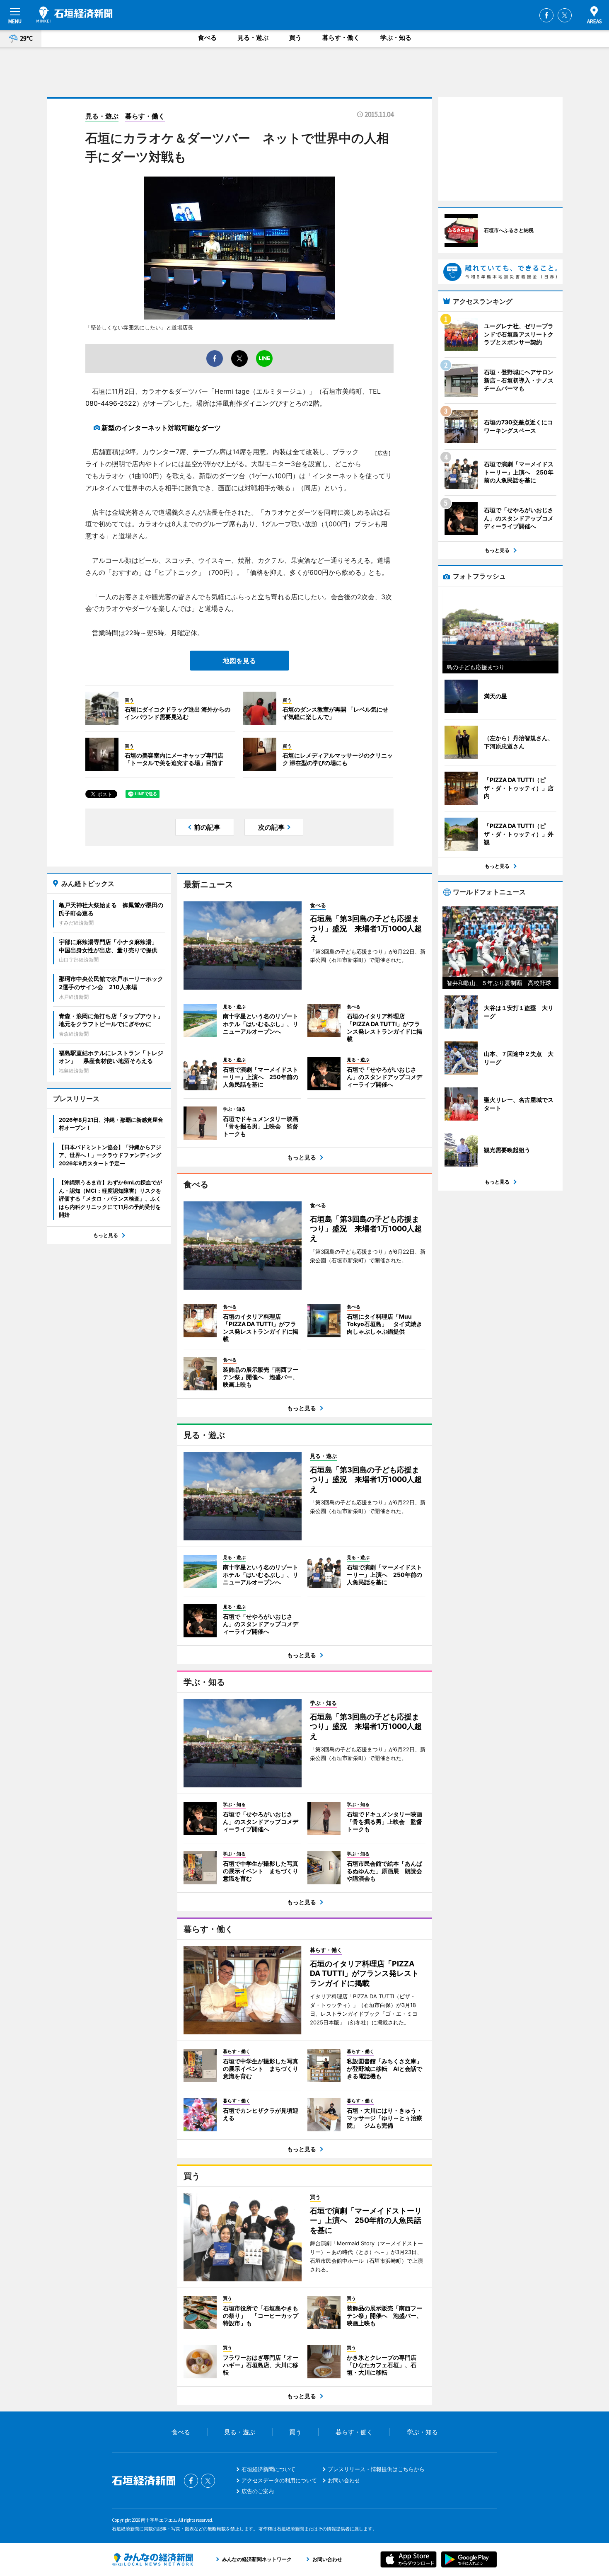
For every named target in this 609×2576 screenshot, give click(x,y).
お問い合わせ (344, 2480)
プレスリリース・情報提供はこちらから (376, 2469)
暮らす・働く (341, 38)
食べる (207, 38)
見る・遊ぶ (253, 38)
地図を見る (239, 661)
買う (295, 38)
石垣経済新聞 (75, 15)
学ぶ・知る (396, 38)
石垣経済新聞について (268, 2469)
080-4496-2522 (111, 403)
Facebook (546, 15)
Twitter (565, 15)
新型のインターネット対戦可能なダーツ (161, 428)
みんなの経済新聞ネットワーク (152, 2559)
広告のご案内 (258, 2491)
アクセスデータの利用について (279, 2480)
